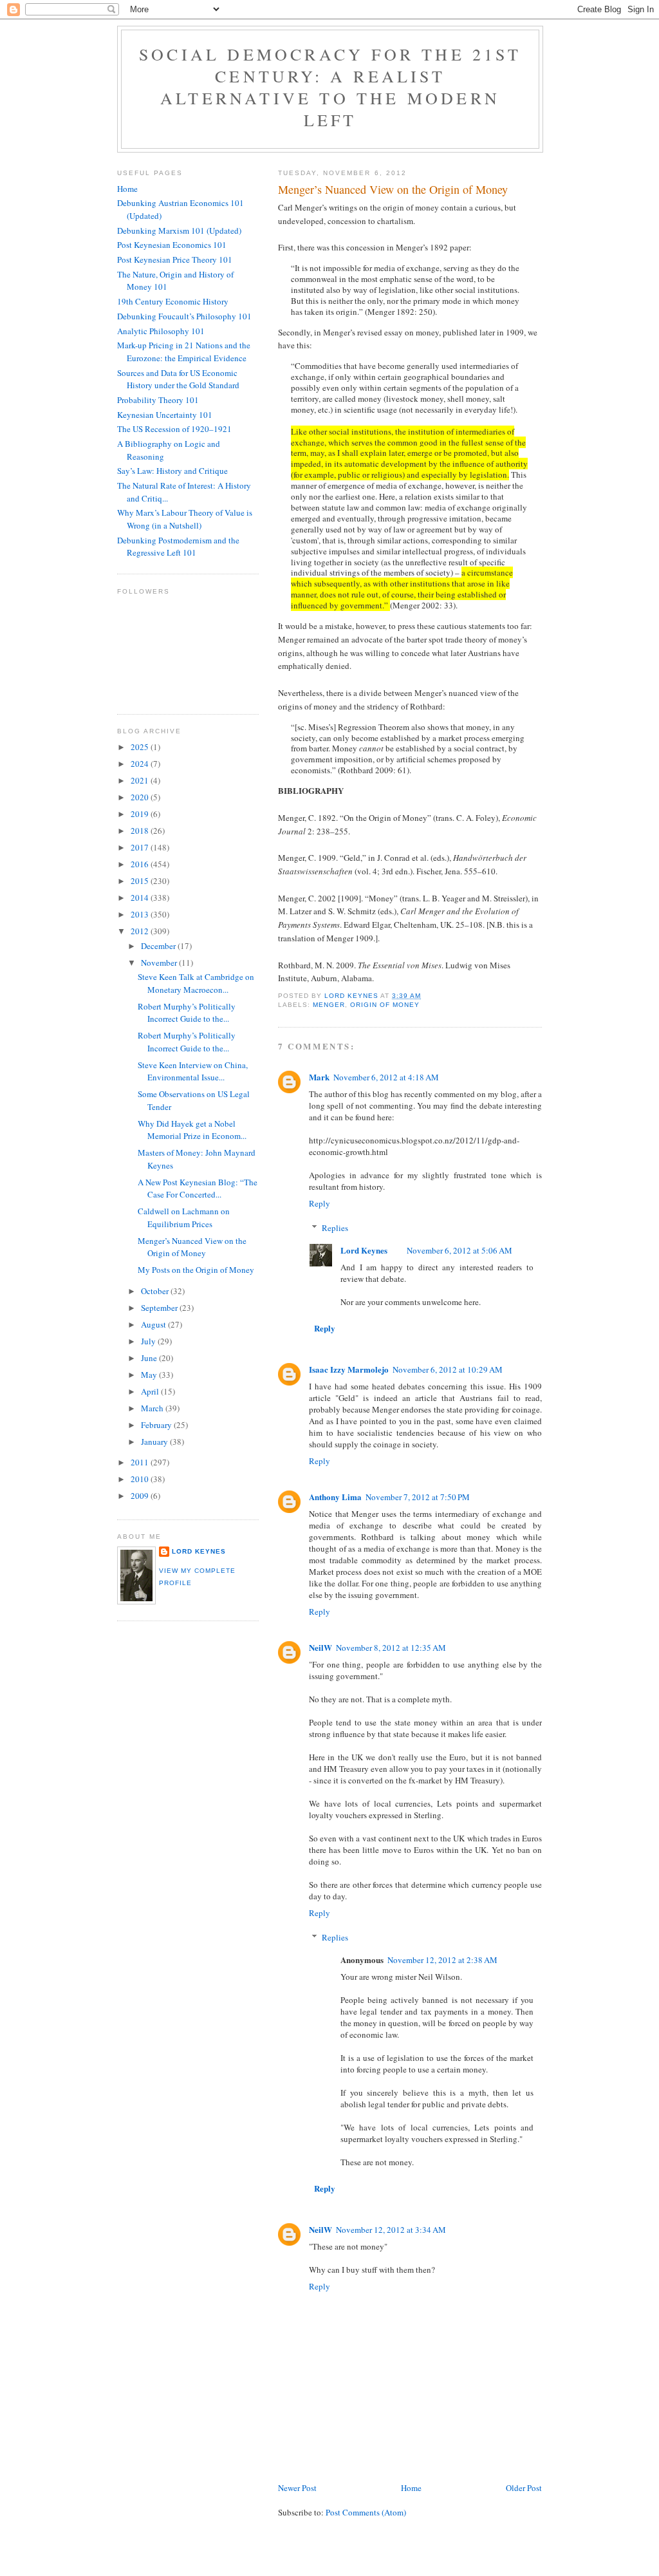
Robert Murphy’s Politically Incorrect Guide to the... (187, 1013)
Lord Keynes (364, 1250)
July (149, 1341)
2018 (141, 831)
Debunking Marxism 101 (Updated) (179, 230)
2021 (141, 780)
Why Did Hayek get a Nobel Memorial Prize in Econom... (192, 1130)
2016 (141, 864)
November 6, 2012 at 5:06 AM (459, 1250)
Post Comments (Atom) (366, 2512)
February (157, 1425)
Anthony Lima (335, 1497)
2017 (141, 847)
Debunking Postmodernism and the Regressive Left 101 (178, 547)
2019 (141, 814)
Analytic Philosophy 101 (161, 331)
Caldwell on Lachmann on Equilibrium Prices (184, 1217)
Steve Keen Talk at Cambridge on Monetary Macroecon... (196, 983)
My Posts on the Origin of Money (196, 1270)
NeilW (320, 1647)
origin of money (385, 1005)
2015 (141, 881)
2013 (141, 914)
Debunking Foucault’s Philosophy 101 (184, 316)
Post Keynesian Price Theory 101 (175, 259)
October (156, 1291)
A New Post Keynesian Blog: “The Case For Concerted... (198, 1189)
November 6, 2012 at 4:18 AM (386, 1077)
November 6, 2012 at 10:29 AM (448, 1369)
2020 (141, 797)
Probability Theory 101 (158, 400)
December (159, 946)
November (160, 963)
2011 (141, 1462)
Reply (320, 1203)
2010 (141, 1479)
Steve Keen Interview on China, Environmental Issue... (193, 1071)
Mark (319, 1077)
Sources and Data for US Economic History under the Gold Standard (178, 379)
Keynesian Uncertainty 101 (165, 415)
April (151, 1391)
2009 (141, 1496)
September (160, 1308)
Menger (329, 1005)
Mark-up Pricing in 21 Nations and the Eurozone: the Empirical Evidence (184, 352)
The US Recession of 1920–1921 (174, 429)
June (150, 1358)
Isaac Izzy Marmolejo (349, 1369)
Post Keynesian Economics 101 (172, 245)
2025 (141, 747)
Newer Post (297, 2488)
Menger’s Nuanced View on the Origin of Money (192, 1247)
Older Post (524, 2488)
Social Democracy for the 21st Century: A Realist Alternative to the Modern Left (330, 87)
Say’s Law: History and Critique (172, 471)
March (153, 1408)
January (155, 1442)
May (150, 1375)
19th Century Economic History (173, 301)
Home (411, 2488)
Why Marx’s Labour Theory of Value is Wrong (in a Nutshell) (185, 519)
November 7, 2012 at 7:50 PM (418, 1497)
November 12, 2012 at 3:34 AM (391, 2230)
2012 (141, 931)
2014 (141, 898)
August (154, 1324)
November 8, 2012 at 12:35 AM (391, 1648)
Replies (335, 1228)
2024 (141, 764)
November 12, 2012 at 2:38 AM (442, 1960)
